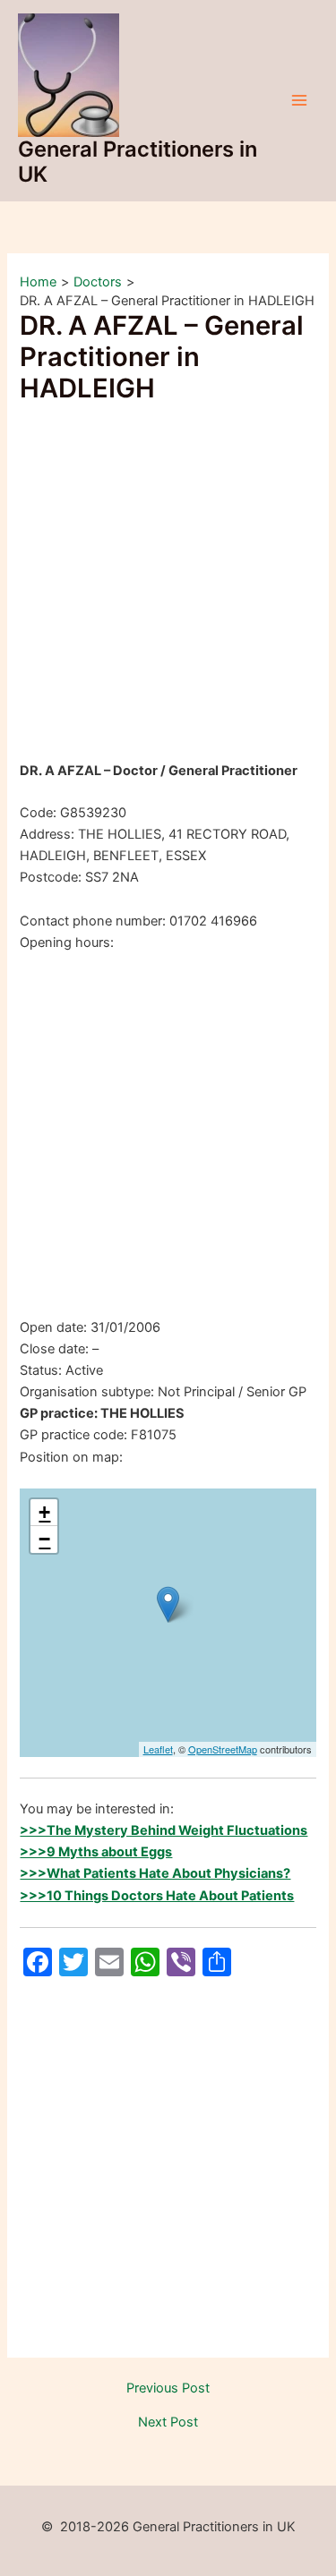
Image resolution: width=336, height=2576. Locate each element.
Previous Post (168, 2388)
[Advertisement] (168, 585)
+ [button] (44, 1512)
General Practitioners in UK (138, 162)
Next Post (168, 2422)
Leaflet (158, 1749)
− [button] (44, 1539)
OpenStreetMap (223, 1749)
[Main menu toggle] (299, 100)
